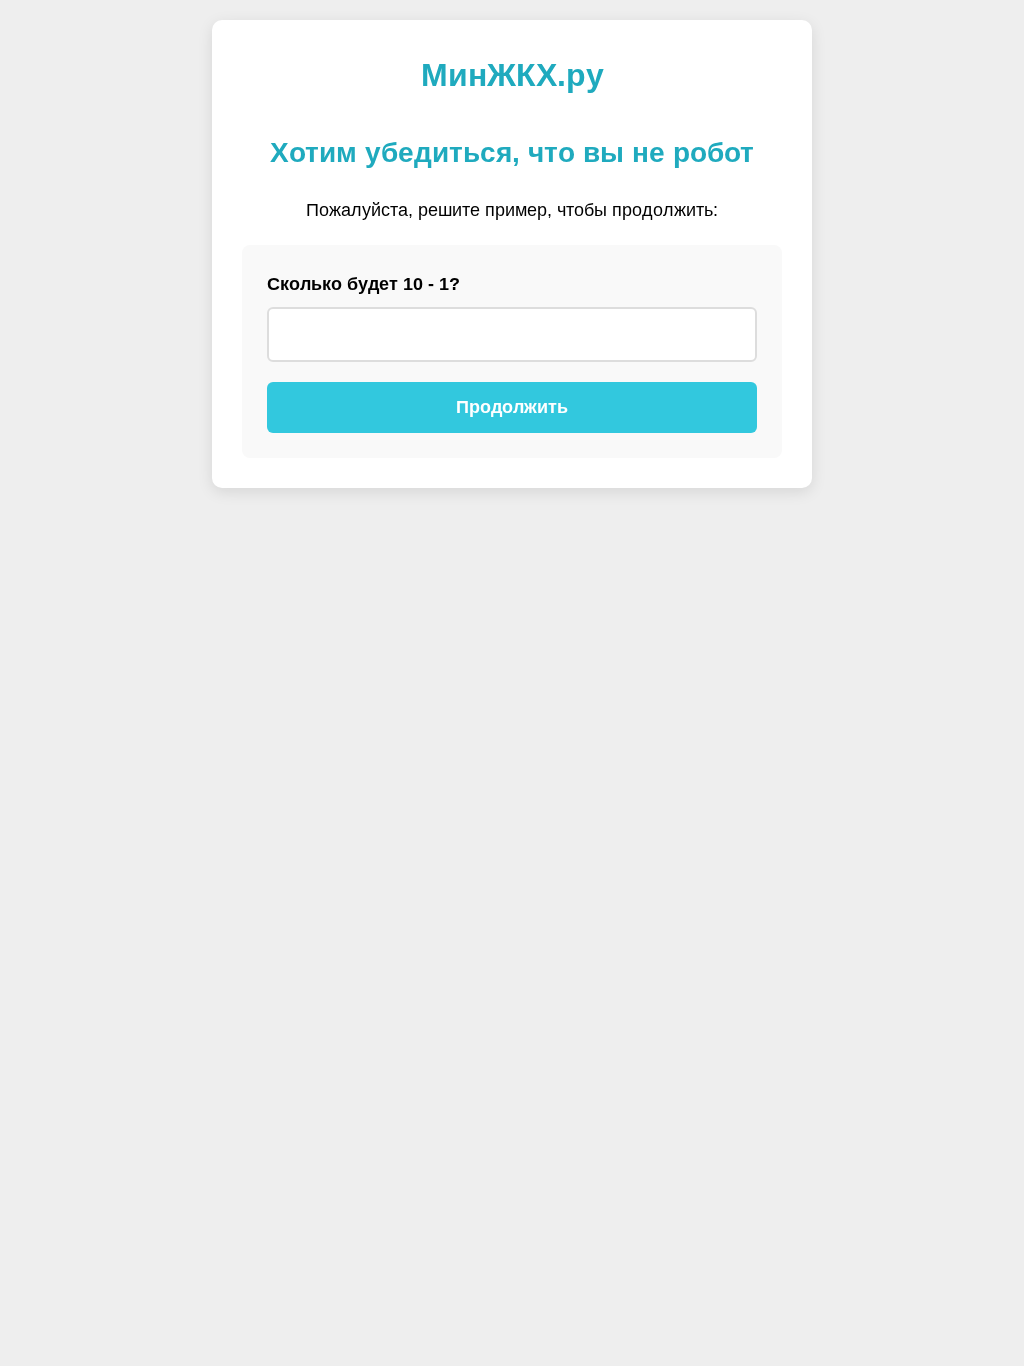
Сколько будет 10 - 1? (363, 284)
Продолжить (512, 407)
